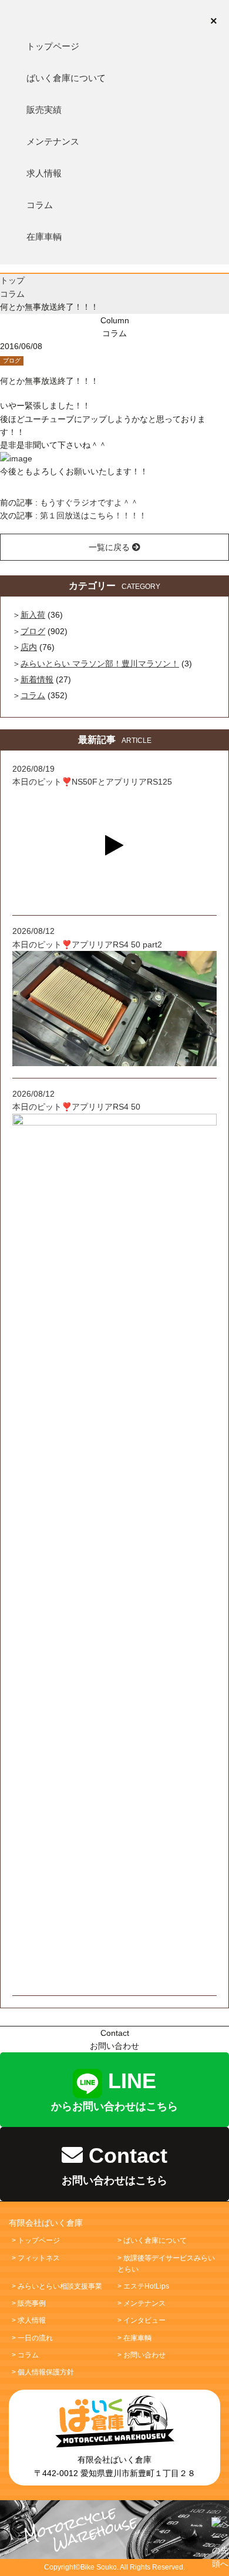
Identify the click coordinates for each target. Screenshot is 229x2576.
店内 (29, 647)
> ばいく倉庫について (152, 2240)
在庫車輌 (44, 237)
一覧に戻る (110, 547)
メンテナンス (53, 141)
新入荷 (33, 615)
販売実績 (44, 110)
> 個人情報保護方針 (43, 2372)
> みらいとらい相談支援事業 (57, 2286)
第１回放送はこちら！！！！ (93, 515)
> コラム (25, 2355)
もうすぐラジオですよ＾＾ (89, 503)
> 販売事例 (29, 2303)
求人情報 (44, 173)
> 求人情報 (29, 2320)
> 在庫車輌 (134, 2338)
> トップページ (36, 2240)
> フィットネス (36, 2258)
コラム (40, 205)
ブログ (12, 361)
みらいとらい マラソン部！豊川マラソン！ (100, 664)
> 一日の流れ (32, 2338)
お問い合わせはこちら (114, 2165)
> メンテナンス (142, 2303)
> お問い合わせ (142, 2355)
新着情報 (37, 679)
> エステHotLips (143, 2286)
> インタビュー (142, 2320)
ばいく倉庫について (66, 78)
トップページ (53, 46)
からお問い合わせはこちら (114, 2091)
